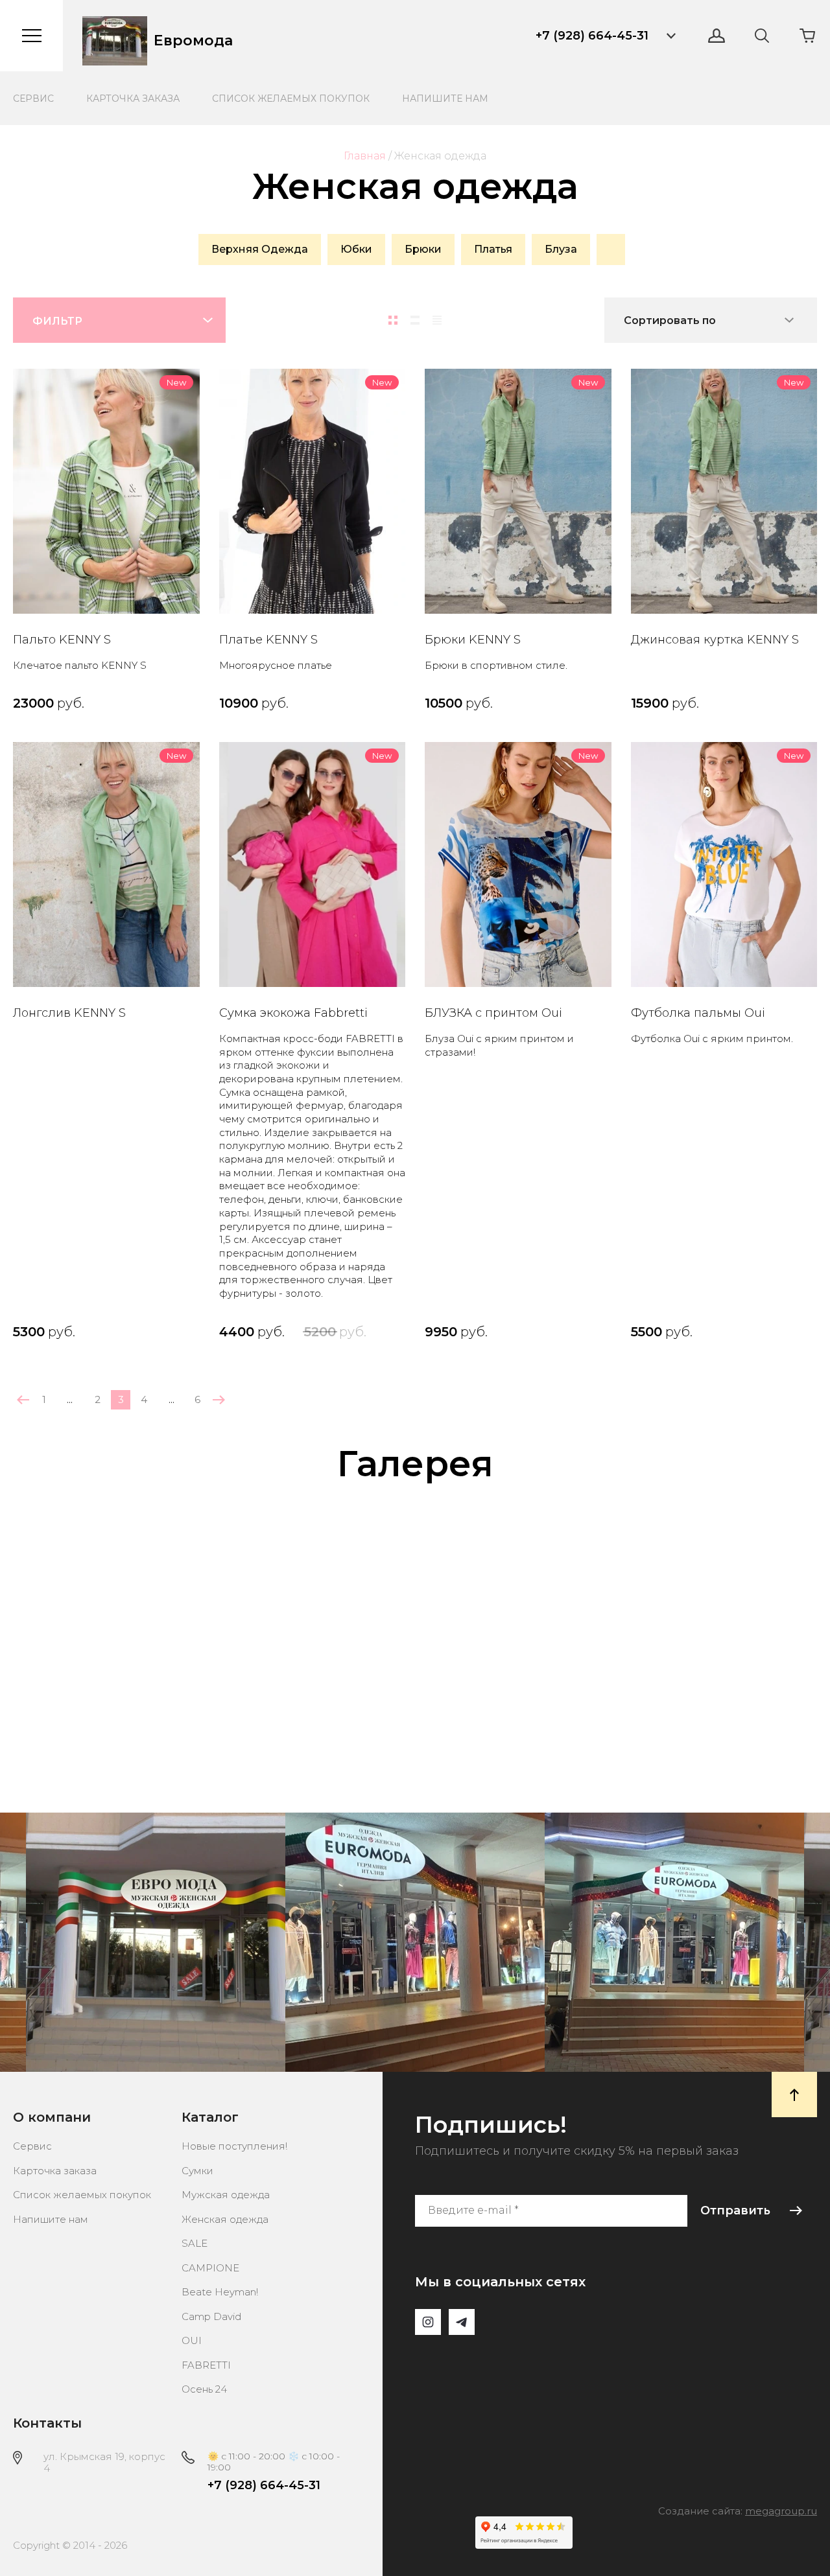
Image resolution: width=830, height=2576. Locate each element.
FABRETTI (206, 2365)
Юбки (356, 249)
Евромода (193, 41)
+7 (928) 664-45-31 (592, 36)
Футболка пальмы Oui (698, 1013)
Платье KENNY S (268, 640)
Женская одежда (225, 2219)
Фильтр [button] (57, 321)
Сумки (197, 2171)
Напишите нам (445, 99)
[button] (671, 36)
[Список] (415, 320)
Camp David (211, 2316)
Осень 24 (204, 2389)
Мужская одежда (226, 2195)
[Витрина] (393, 320)
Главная (365, 156)
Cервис (33, 99)
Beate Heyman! (220, 2292)
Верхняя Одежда (260, 249)
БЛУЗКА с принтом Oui (493, 1013)
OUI (192, 2340)
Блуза (561, 249)
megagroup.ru (781, 2511)
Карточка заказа (133, 99)
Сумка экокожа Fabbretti (293, 1013)
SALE (195, 2243)
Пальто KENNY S (62, 640)
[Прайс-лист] (437, 320)
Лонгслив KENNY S (69, 1013)
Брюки (423, 249)
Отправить (735, 2210)
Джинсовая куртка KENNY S (715, 640)
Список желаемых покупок (291, 99)
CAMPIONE (210, 2268)
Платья (493, 249)
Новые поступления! (234, 2146)
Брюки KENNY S (473, 640)
